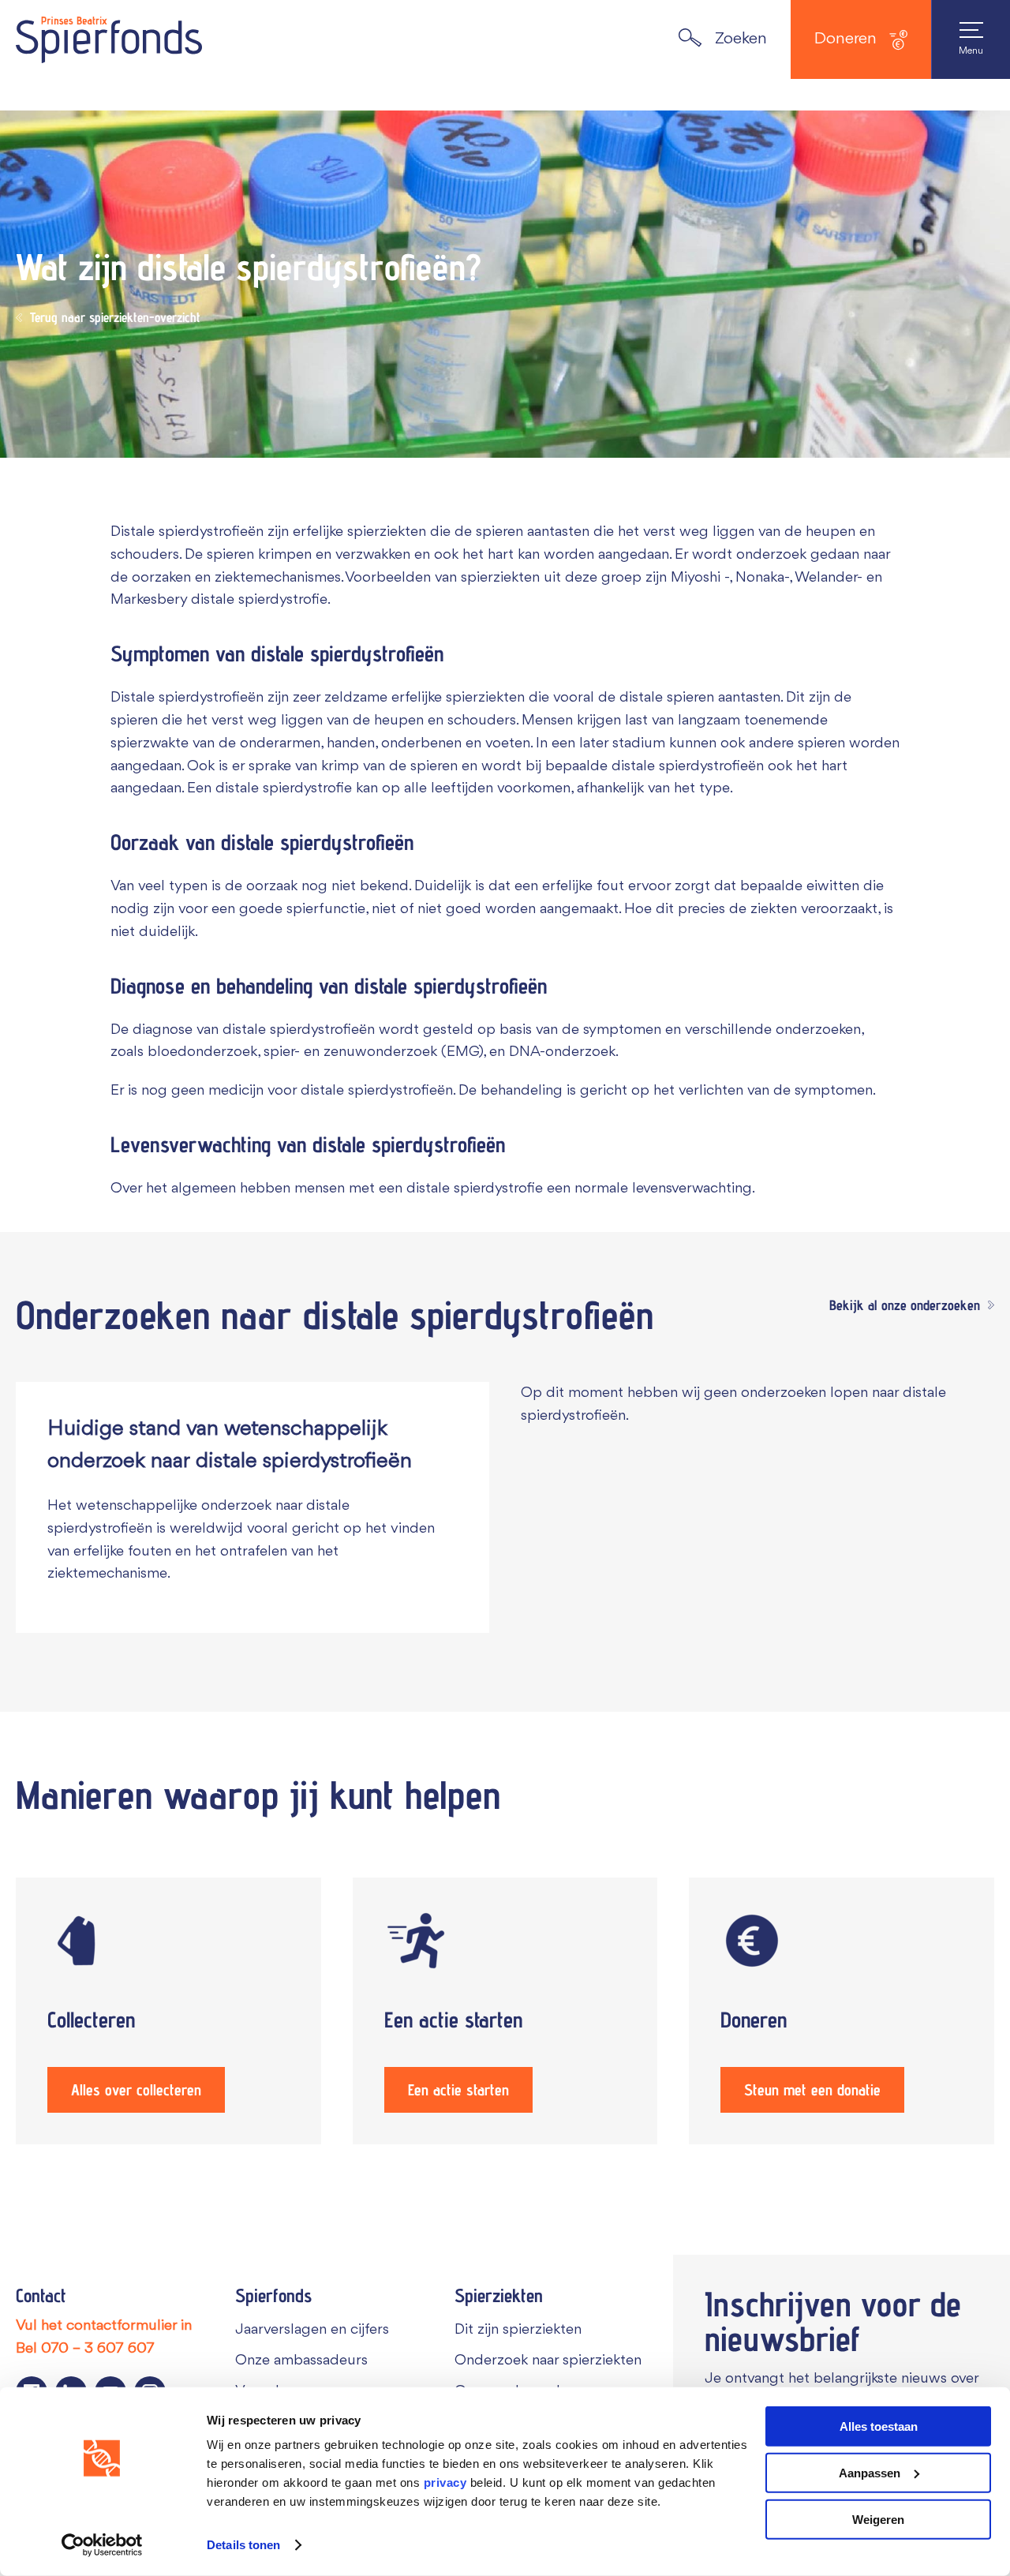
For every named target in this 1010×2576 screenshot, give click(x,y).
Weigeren (878, 2519)
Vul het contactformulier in (104, 2326)
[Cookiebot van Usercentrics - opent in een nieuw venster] (102, 2545)
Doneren (845, 39)
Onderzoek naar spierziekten (548, 2361)
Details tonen (243, 2545)
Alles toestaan (879, 2426)
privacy (445, 2482)
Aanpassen (870, 2473)
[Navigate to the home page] (109, 39)
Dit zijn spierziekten (518, 2330)
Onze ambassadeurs (301, 2361)
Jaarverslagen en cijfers (312, 2330)
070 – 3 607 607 (98, 2349)
